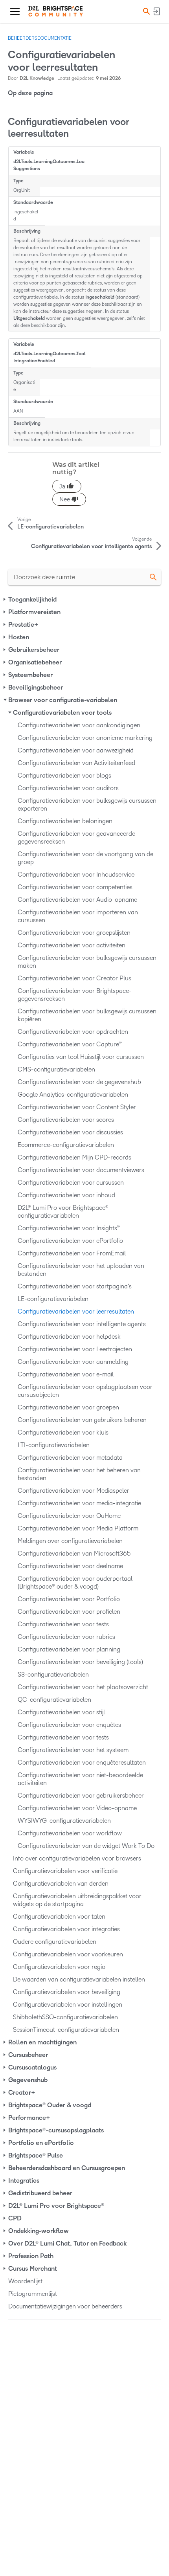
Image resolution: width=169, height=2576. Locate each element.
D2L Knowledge (37, 78)
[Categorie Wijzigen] (5, 600)
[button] (145, 11)
